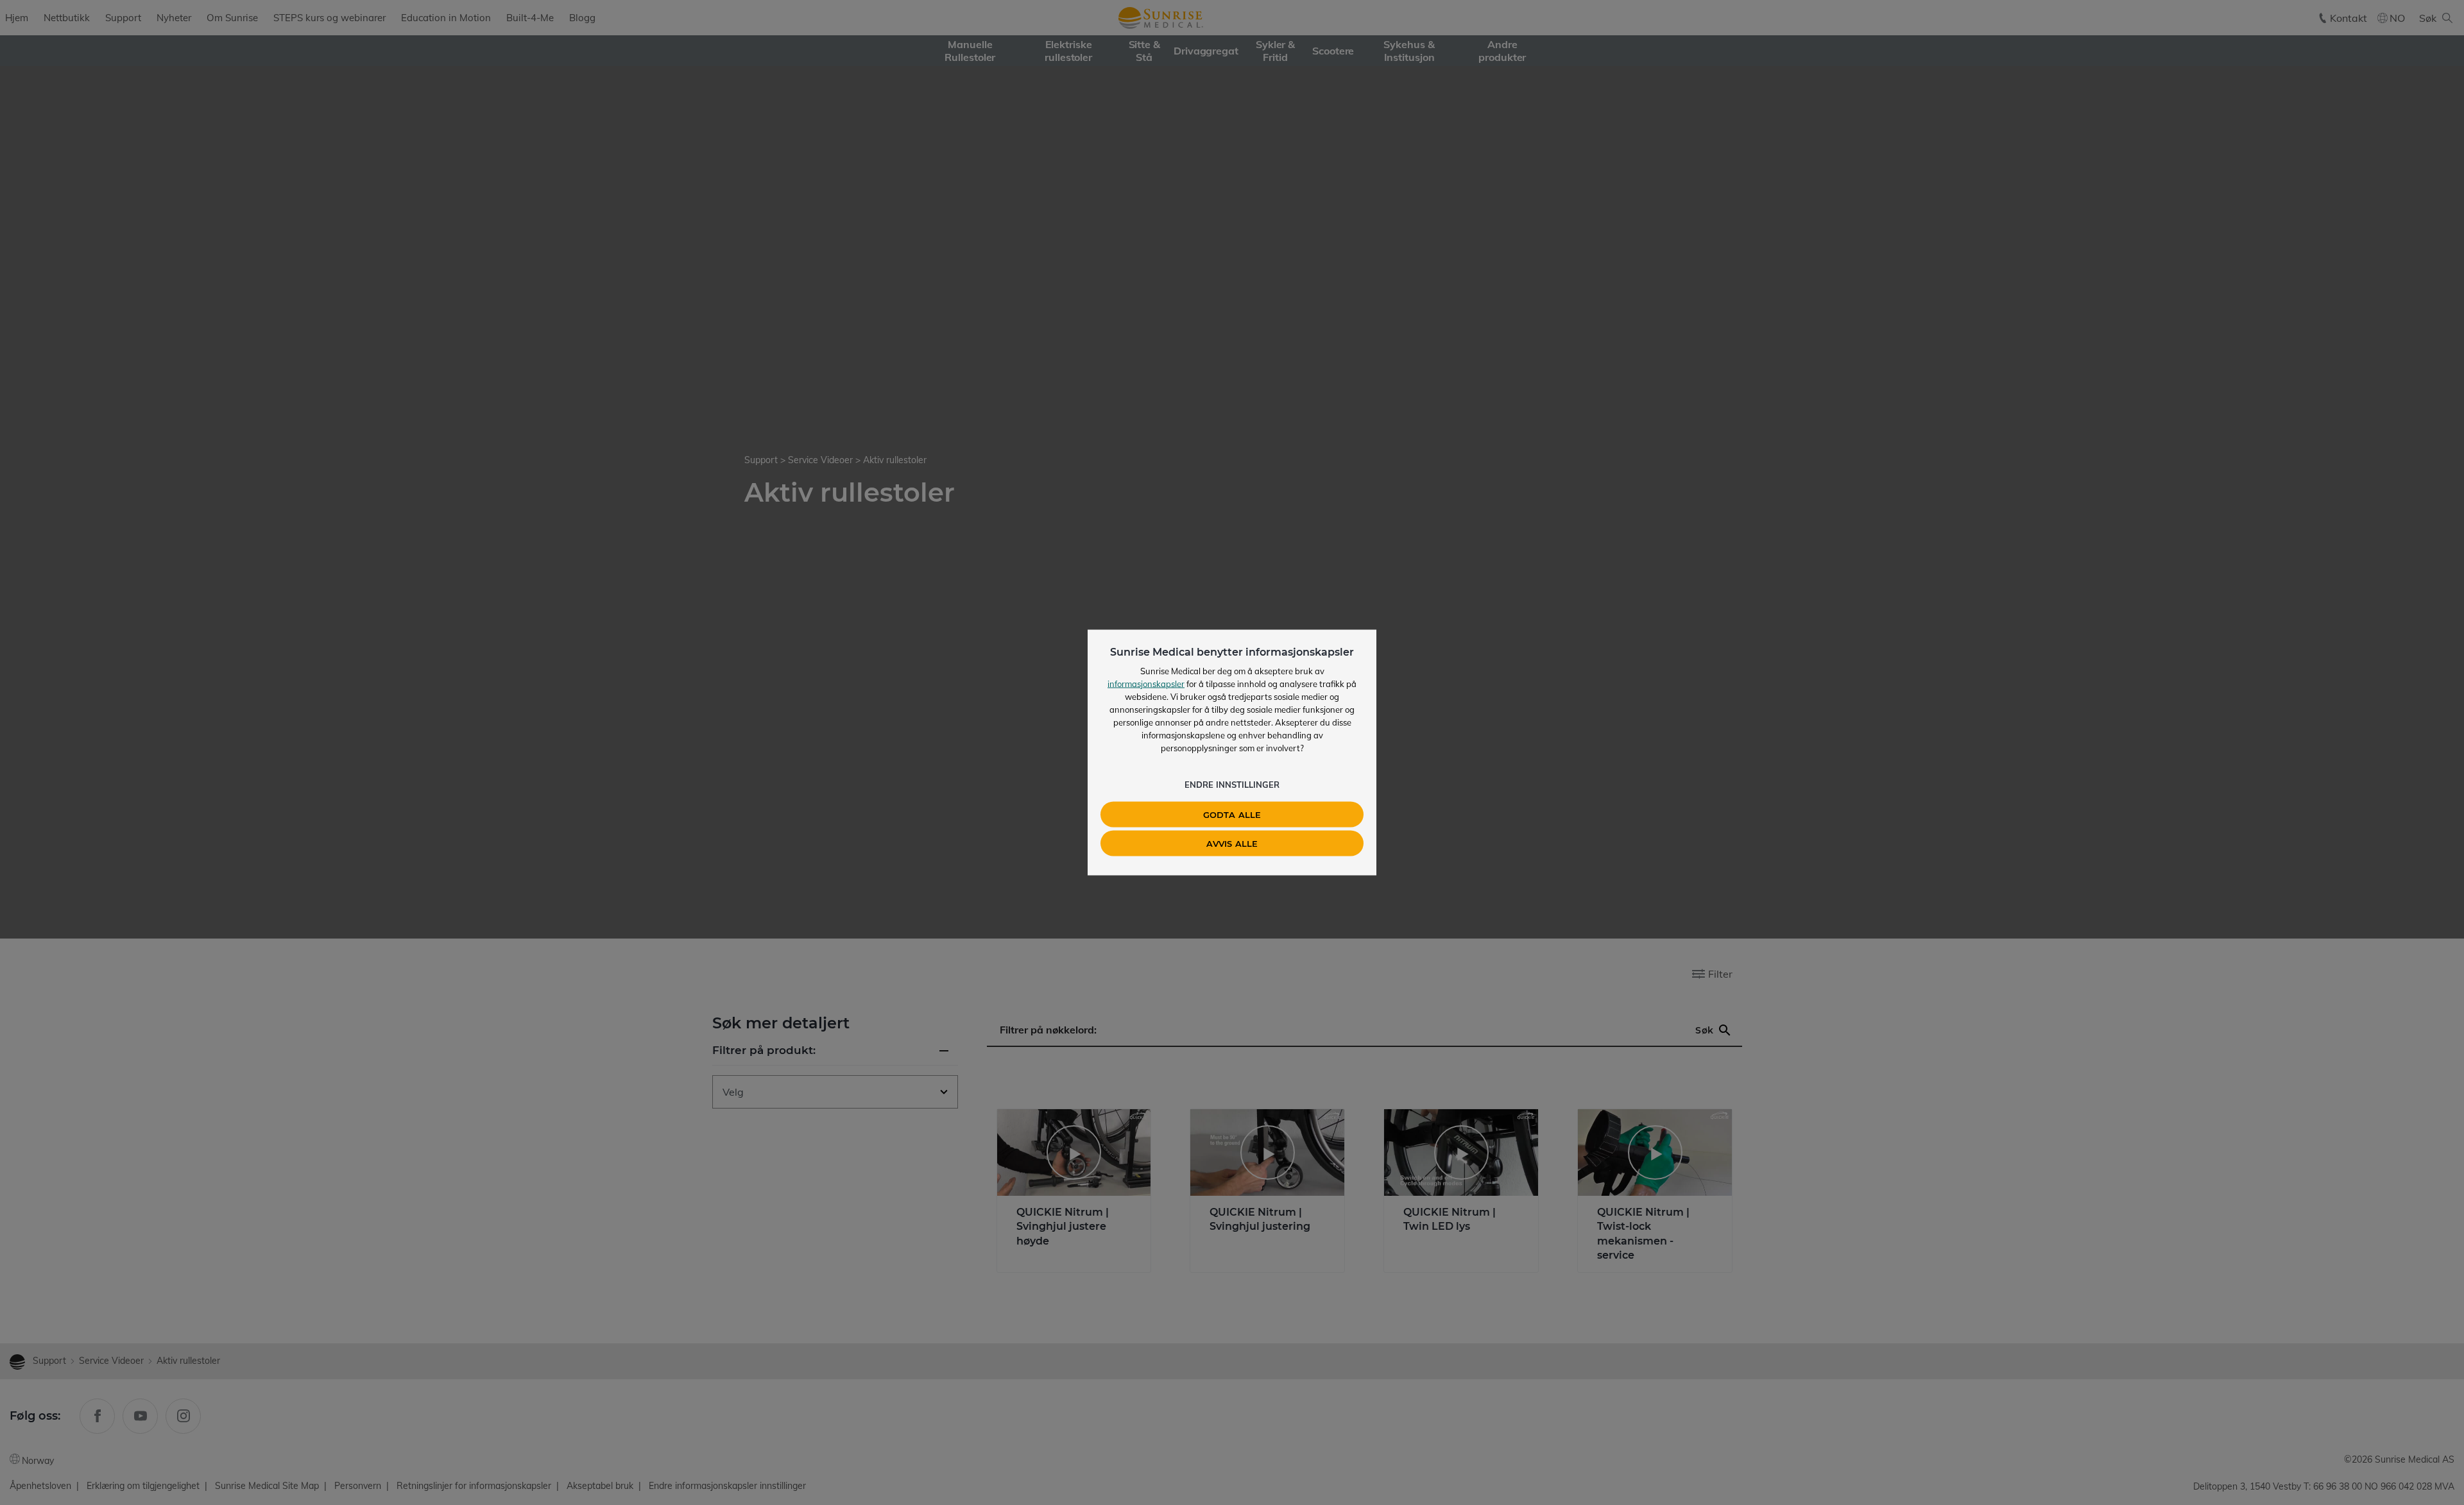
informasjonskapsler (1146, 684)
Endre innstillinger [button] (1232, 785)
